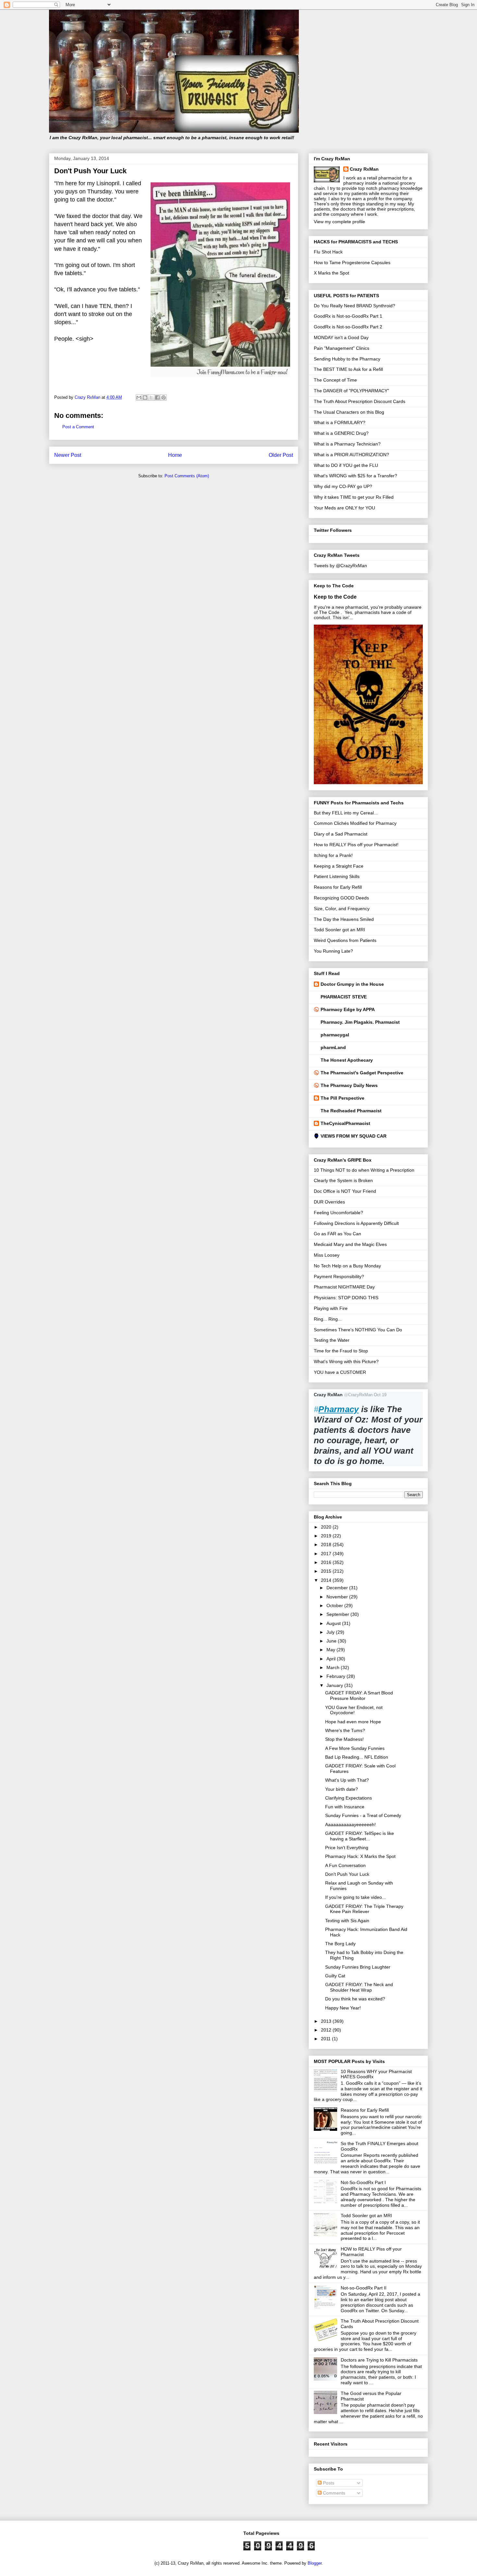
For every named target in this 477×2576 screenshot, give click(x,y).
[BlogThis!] (145, 397)
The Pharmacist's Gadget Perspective (362, 1073)
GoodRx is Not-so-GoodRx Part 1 (348, 316)
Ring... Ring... (328, 1319)
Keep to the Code (335, 597)
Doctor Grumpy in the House (352, 984)
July (331, 1632)
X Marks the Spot (331, 273)
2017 (327, 1554)
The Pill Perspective (342, 1098)
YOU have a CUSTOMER (340, 1372)
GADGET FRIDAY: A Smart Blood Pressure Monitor (359, 1696)
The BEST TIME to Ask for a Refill (348, 369)
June (332, 1641)
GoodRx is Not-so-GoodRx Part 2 (348, 327)
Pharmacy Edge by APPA (348, 1009)
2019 (327, 1536)
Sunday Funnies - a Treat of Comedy (363, 1815)
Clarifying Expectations (349, 1798)
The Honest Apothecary (347, 1060)
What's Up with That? (347, 1780)
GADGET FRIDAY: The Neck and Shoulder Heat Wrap (359, 1987)
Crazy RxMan (364, 169)
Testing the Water (332, 1340)
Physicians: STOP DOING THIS (346, 1298)
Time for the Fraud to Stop (341, 1351)
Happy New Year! (343, 2008)
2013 (327, 2021)
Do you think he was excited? (355, 1999)
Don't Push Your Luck (347, 1874)
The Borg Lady (340, 1944)
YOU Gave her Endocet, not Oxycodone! (354, 1710)
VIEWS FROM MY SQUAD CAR (354, 1136)
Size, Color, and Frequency (342, 909)
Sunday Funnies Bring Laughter (358, 1967)
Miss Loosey (327, 1255)
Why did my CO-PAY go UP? (343, 486)
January (335, 1685)
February (336, 1676)
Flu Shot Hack (328, 252)
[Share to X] (151, 397)
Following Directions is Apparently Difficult (356, 1223)
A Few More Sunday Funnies (355, 1748)
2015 (327, 1571)
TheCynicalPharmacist (345, 1123)
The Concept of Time (335, 380)
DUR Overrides (329, 1202)
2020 (327, 1527)
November (338, 1597)
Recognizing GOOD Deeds (341, 898)
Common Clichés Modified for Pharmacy (355, 823)
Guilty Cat (335, 1976)
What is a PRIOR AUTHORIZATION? (351, 455)
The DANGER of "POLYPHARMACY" (351, 391)
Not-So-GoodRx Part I (363, 2182)
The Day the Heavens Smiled (344, 919)
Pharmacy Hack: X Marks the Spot (360, 1856)
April (332, 1659)
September (338, 1614)
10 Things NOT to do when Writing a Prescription (364, 1170)
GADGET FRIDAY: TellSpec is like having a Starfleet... (360, 1836)
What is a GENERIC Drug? (341, 433)
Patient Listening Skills (337, 876)
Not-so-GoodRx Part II (364, 2288)
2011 (326, 2039)
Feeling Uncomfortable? (338, 1213)
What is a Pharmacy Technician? (347, 444)
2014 (327, 1580)
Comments (333, 2493)
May (331, 1650)
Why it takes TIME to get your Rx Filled (354, 497)
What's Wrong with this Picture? (346, 1361)
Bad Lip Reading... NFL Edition (357, 1757)
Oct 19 (380, 1395)
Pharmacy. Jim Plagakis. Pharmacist (360, 1022)
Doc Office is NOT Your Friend (345, 1191)
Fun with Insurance (345, 1807)
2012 (327, 2030)
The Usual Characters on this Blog (349, 412)
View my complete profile (339, 222)
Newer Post (68, 455)
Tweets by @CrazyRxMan (340, 566)
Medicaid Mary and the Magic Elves (350, 1244)
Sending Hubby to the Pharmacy (347, 359)
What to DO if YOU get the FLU (346, 465)
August (334, 1623)
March (334, 1667)
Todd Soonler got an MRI (339, 930)
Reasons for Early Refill (338, 887)
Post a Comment (78, 427)
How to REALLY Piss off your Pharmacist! (356, 845)
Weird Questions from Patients (345, 940)
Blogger (315, 2563)
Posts (328, 2483)
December (338, 1588)
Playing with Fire (331, 1308)
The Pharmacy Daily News (349, 1085)
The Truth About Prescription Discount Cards (360, 401)
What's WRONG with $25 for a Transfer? (355, 476)
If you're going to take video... (355, 1897)
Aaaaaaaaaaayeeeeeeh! (350, 1825)
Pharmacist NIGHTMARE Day (344, 1287)
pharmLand (333, 1047)
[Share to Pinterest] (164, 397)
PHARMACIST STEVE (344, 997)
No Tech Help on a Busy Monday (347, 1266)
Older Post (281, 455)
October (335, 1605)
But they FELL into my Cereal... (346, 813)
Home (175, 455)
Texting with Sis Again (347, 1921)
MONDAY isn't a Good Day (341, 337)
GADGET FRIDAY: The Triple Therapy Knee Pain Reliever (364, 1909)
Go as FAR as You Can (337, 1234)
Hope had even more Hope (353, 1722)
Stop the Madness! (344, 1739)
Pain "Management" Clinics (342, 348)
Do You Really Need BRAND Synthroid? (355, 306)
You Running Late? (333, 951)
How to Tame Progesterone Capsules (352, 262)
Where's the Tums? (345, 1730)
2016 (327, 1562)
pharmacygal (335, 1035)
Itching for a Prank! (333, 855)
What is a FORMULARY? (340, 422)
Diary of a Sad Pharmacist (341, 834)
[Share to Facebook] (157, 397)
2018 (327, 1544)
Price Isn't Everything (347, 1848)
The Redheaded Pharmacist (351, 1111)
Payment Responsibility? (339, 1276)
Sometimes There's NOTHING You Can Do (358, 1330)
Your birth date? (342, 1789)
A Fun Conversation (345, 1865)
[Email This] (139, 397)
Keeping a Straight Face (339, 866)
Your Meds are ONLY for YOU (344, 508)
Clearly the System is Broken (343, 1180)
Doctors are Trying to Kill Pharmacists (379, 2360)
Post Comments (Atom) (187, 476)
